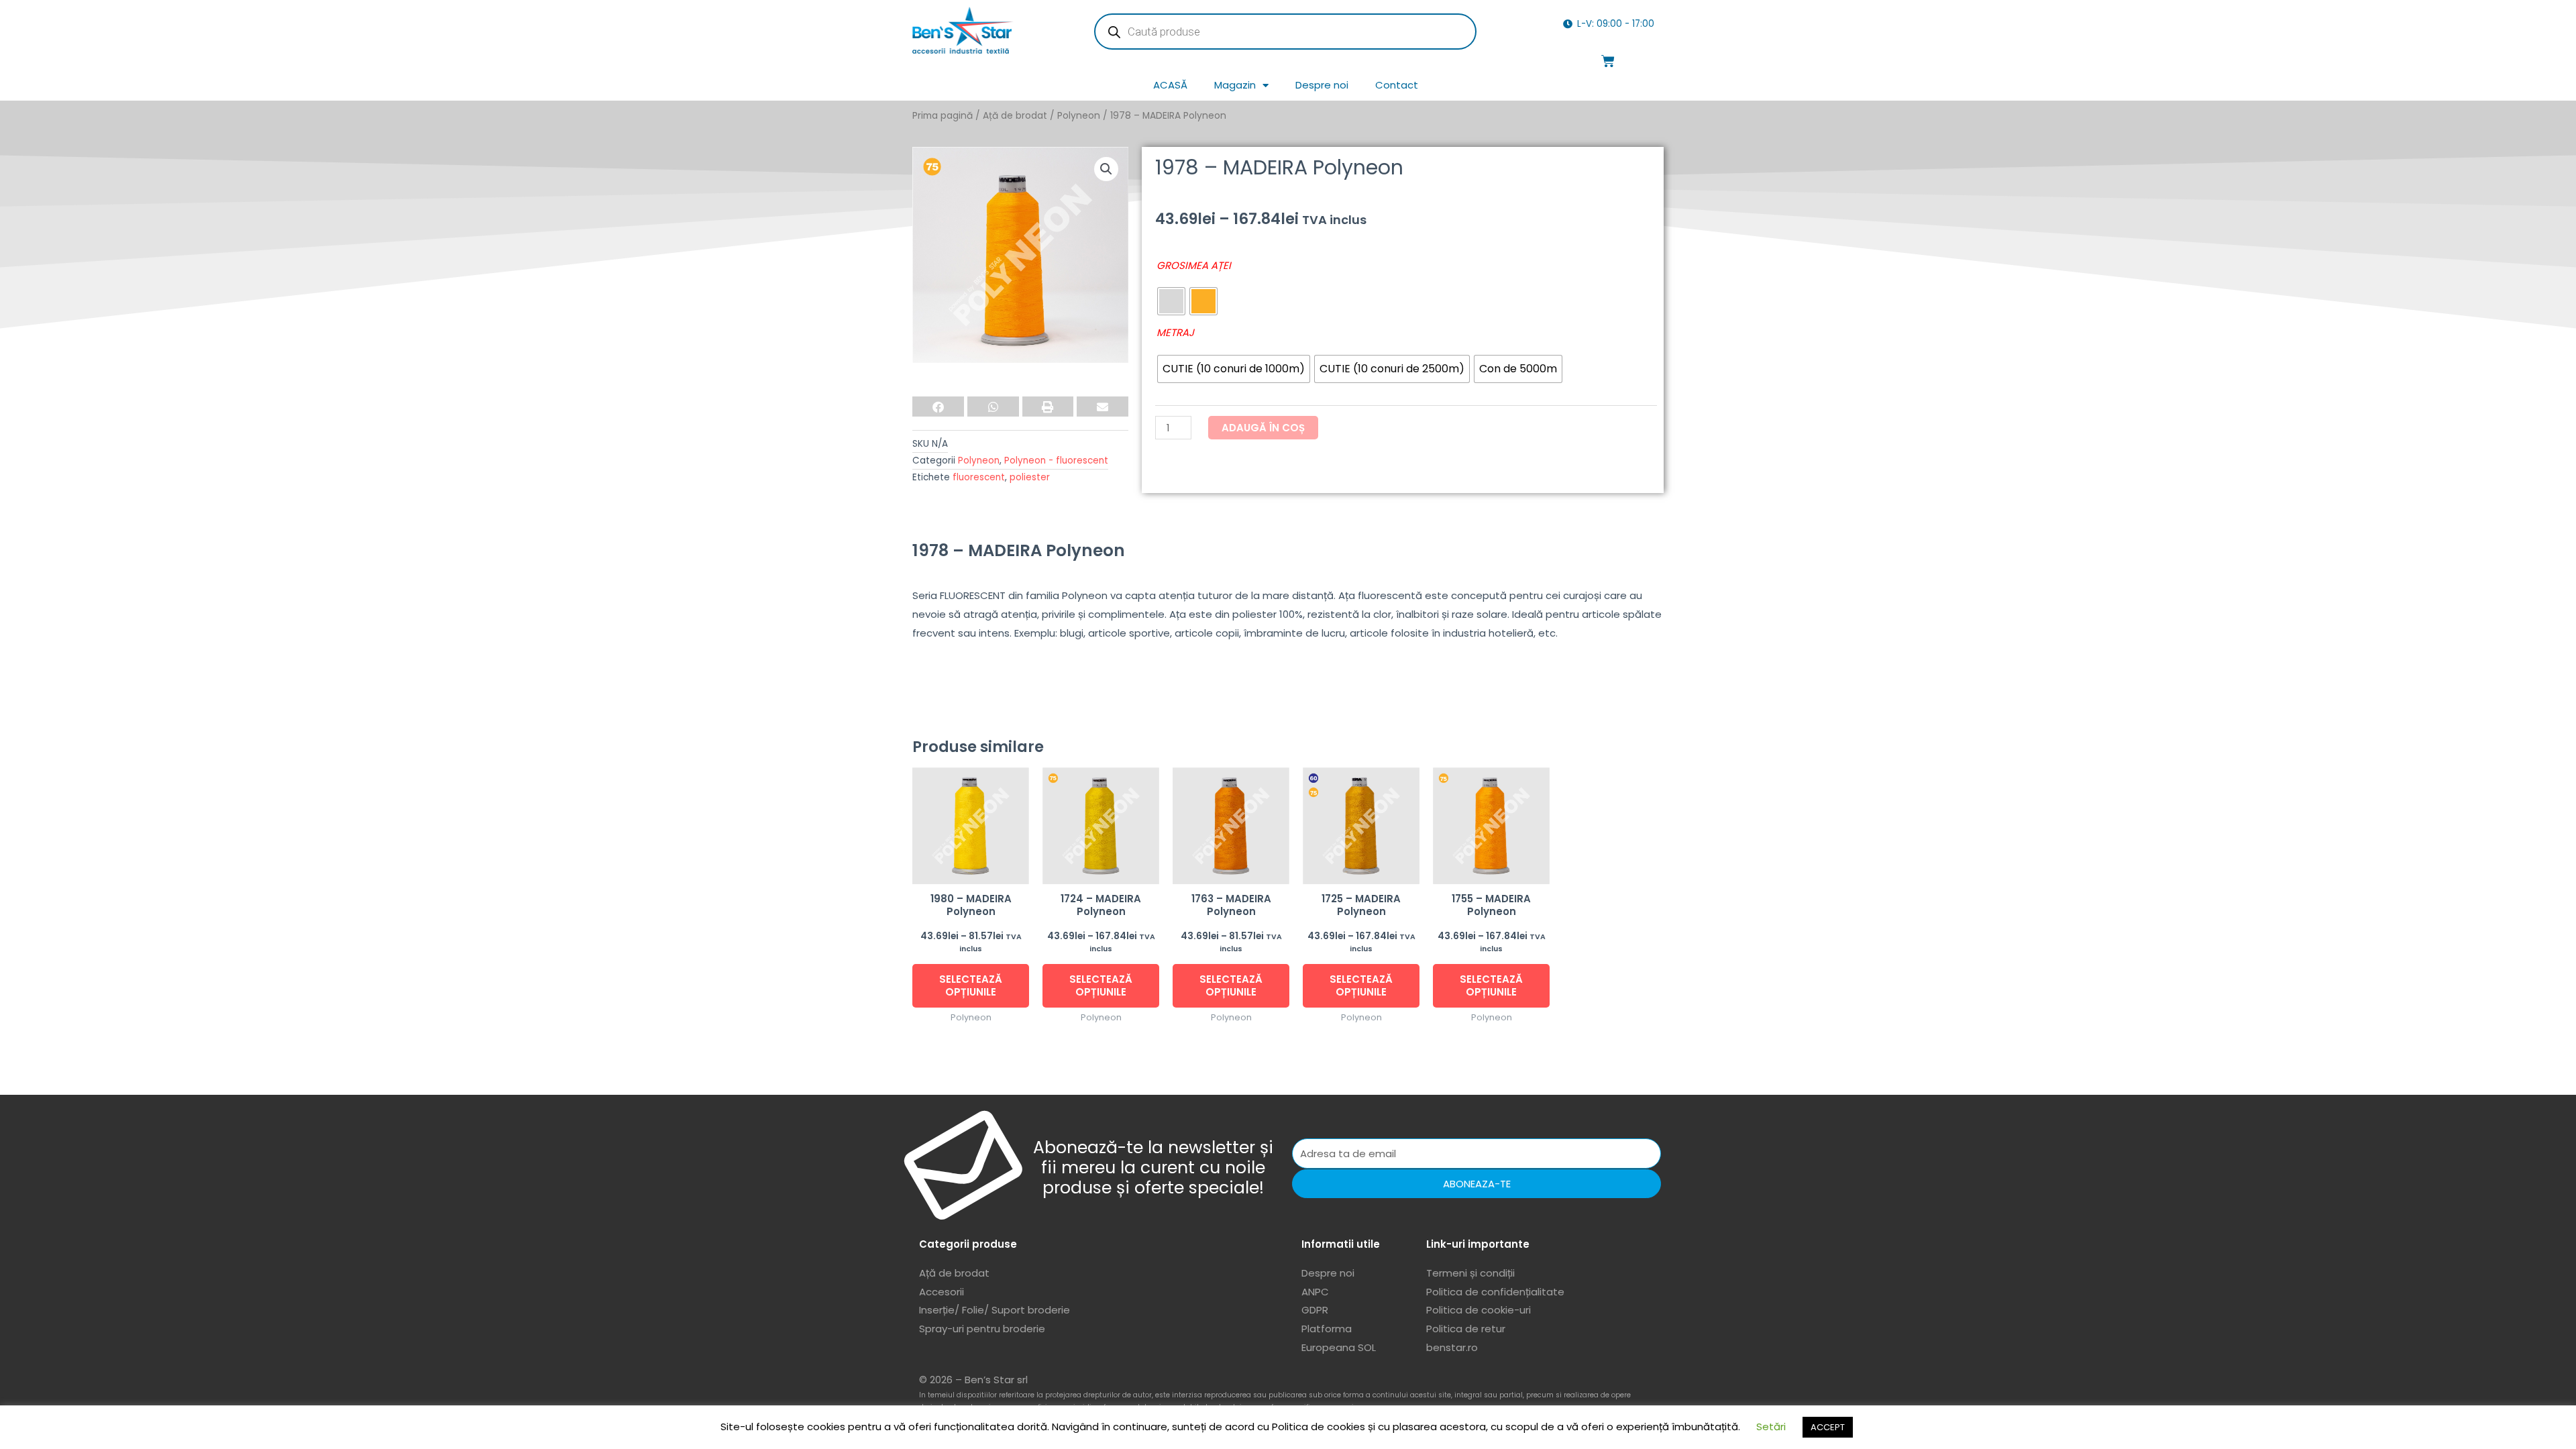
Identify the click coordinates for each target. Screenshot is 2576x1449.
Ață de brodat (1015, 116)
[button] (1106, 169)
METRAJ (1175, 332)
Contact (1397, 85)
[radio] (1171, 301)
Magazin (1235, 85)
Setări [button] (1771, 1427)
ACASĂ (1170, 85)
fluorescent (979, 477)
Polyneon (1079, 116)
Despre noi (1322, 85)
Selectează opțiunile (971, 986)
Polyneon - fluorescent (1056, 461)
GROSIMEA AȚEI (1194, 265)
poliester (1030, 477)
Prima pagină (943, 116)
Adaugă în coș (1263, 428)
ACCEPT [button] (1828, 1427)
